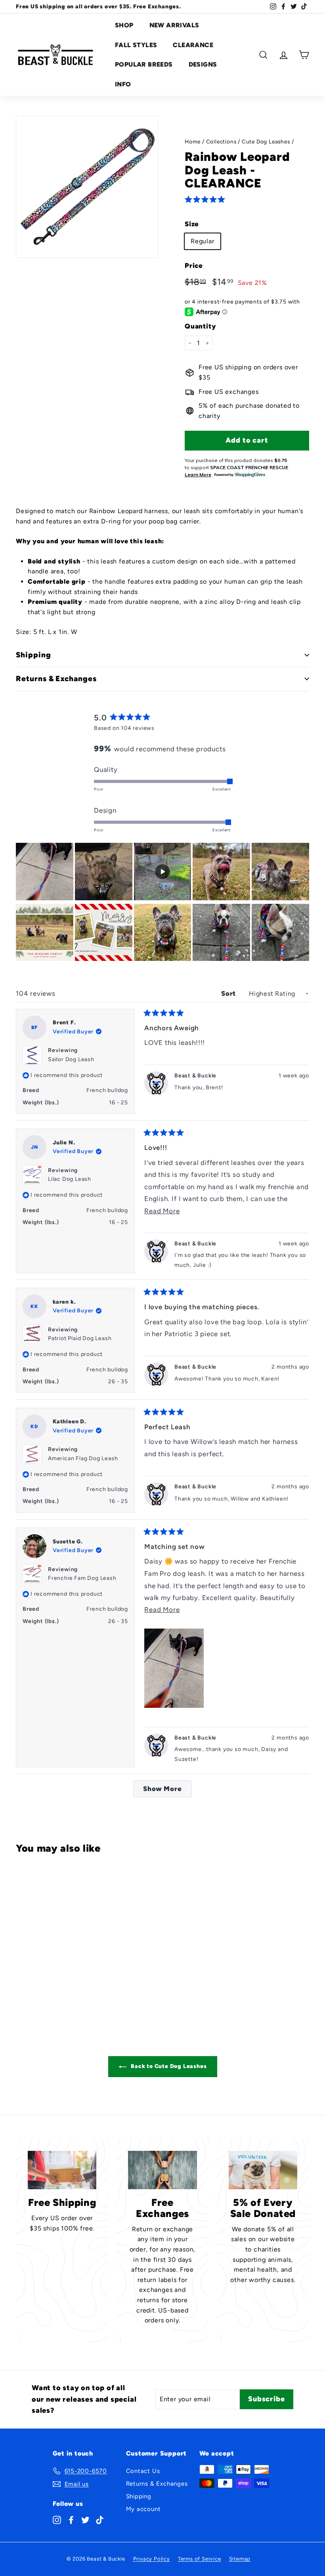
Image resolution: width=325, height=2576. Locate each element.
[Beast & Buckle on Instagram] (57, 2519)
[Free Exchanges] (162, 2170)
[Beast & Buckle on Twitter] (85, 2519)
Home (193, 141)
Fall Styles (136, 45)
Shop (124, 25)
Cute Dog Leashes (266, 141)
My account (143, 2509)
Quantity (200, 326)
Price (194, 265)
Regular (203, 241)
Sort (229, 993)
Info (123, 84)
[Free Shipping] (62, 2170)
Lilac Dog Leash (70, 1179)
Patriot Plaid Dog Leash (80, 1338)
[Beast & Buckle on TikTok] (100, 2519)
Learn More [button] (198, 475)
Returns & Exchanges (157, 2484)
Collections (221, 141)
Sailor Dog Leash (71, 1059)
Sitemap (240, 2559)
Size (192, 224)
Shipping (139, 2496)
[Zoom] (87, 187)
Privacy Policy (152, 2559)
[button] (206, 200)
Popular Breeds (144, 64)
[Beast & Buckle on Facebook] (71, 2519)
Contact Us (143, 2471)
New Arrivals (174, 25)
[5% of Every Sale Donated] (263, 2170)
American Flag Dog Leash (83, 1458)
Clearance (193, 45)
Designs (203, 64)
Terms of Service (200, 2559)
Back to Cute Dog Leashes (168, 2066)
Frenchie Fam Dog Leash (82, 1578)
